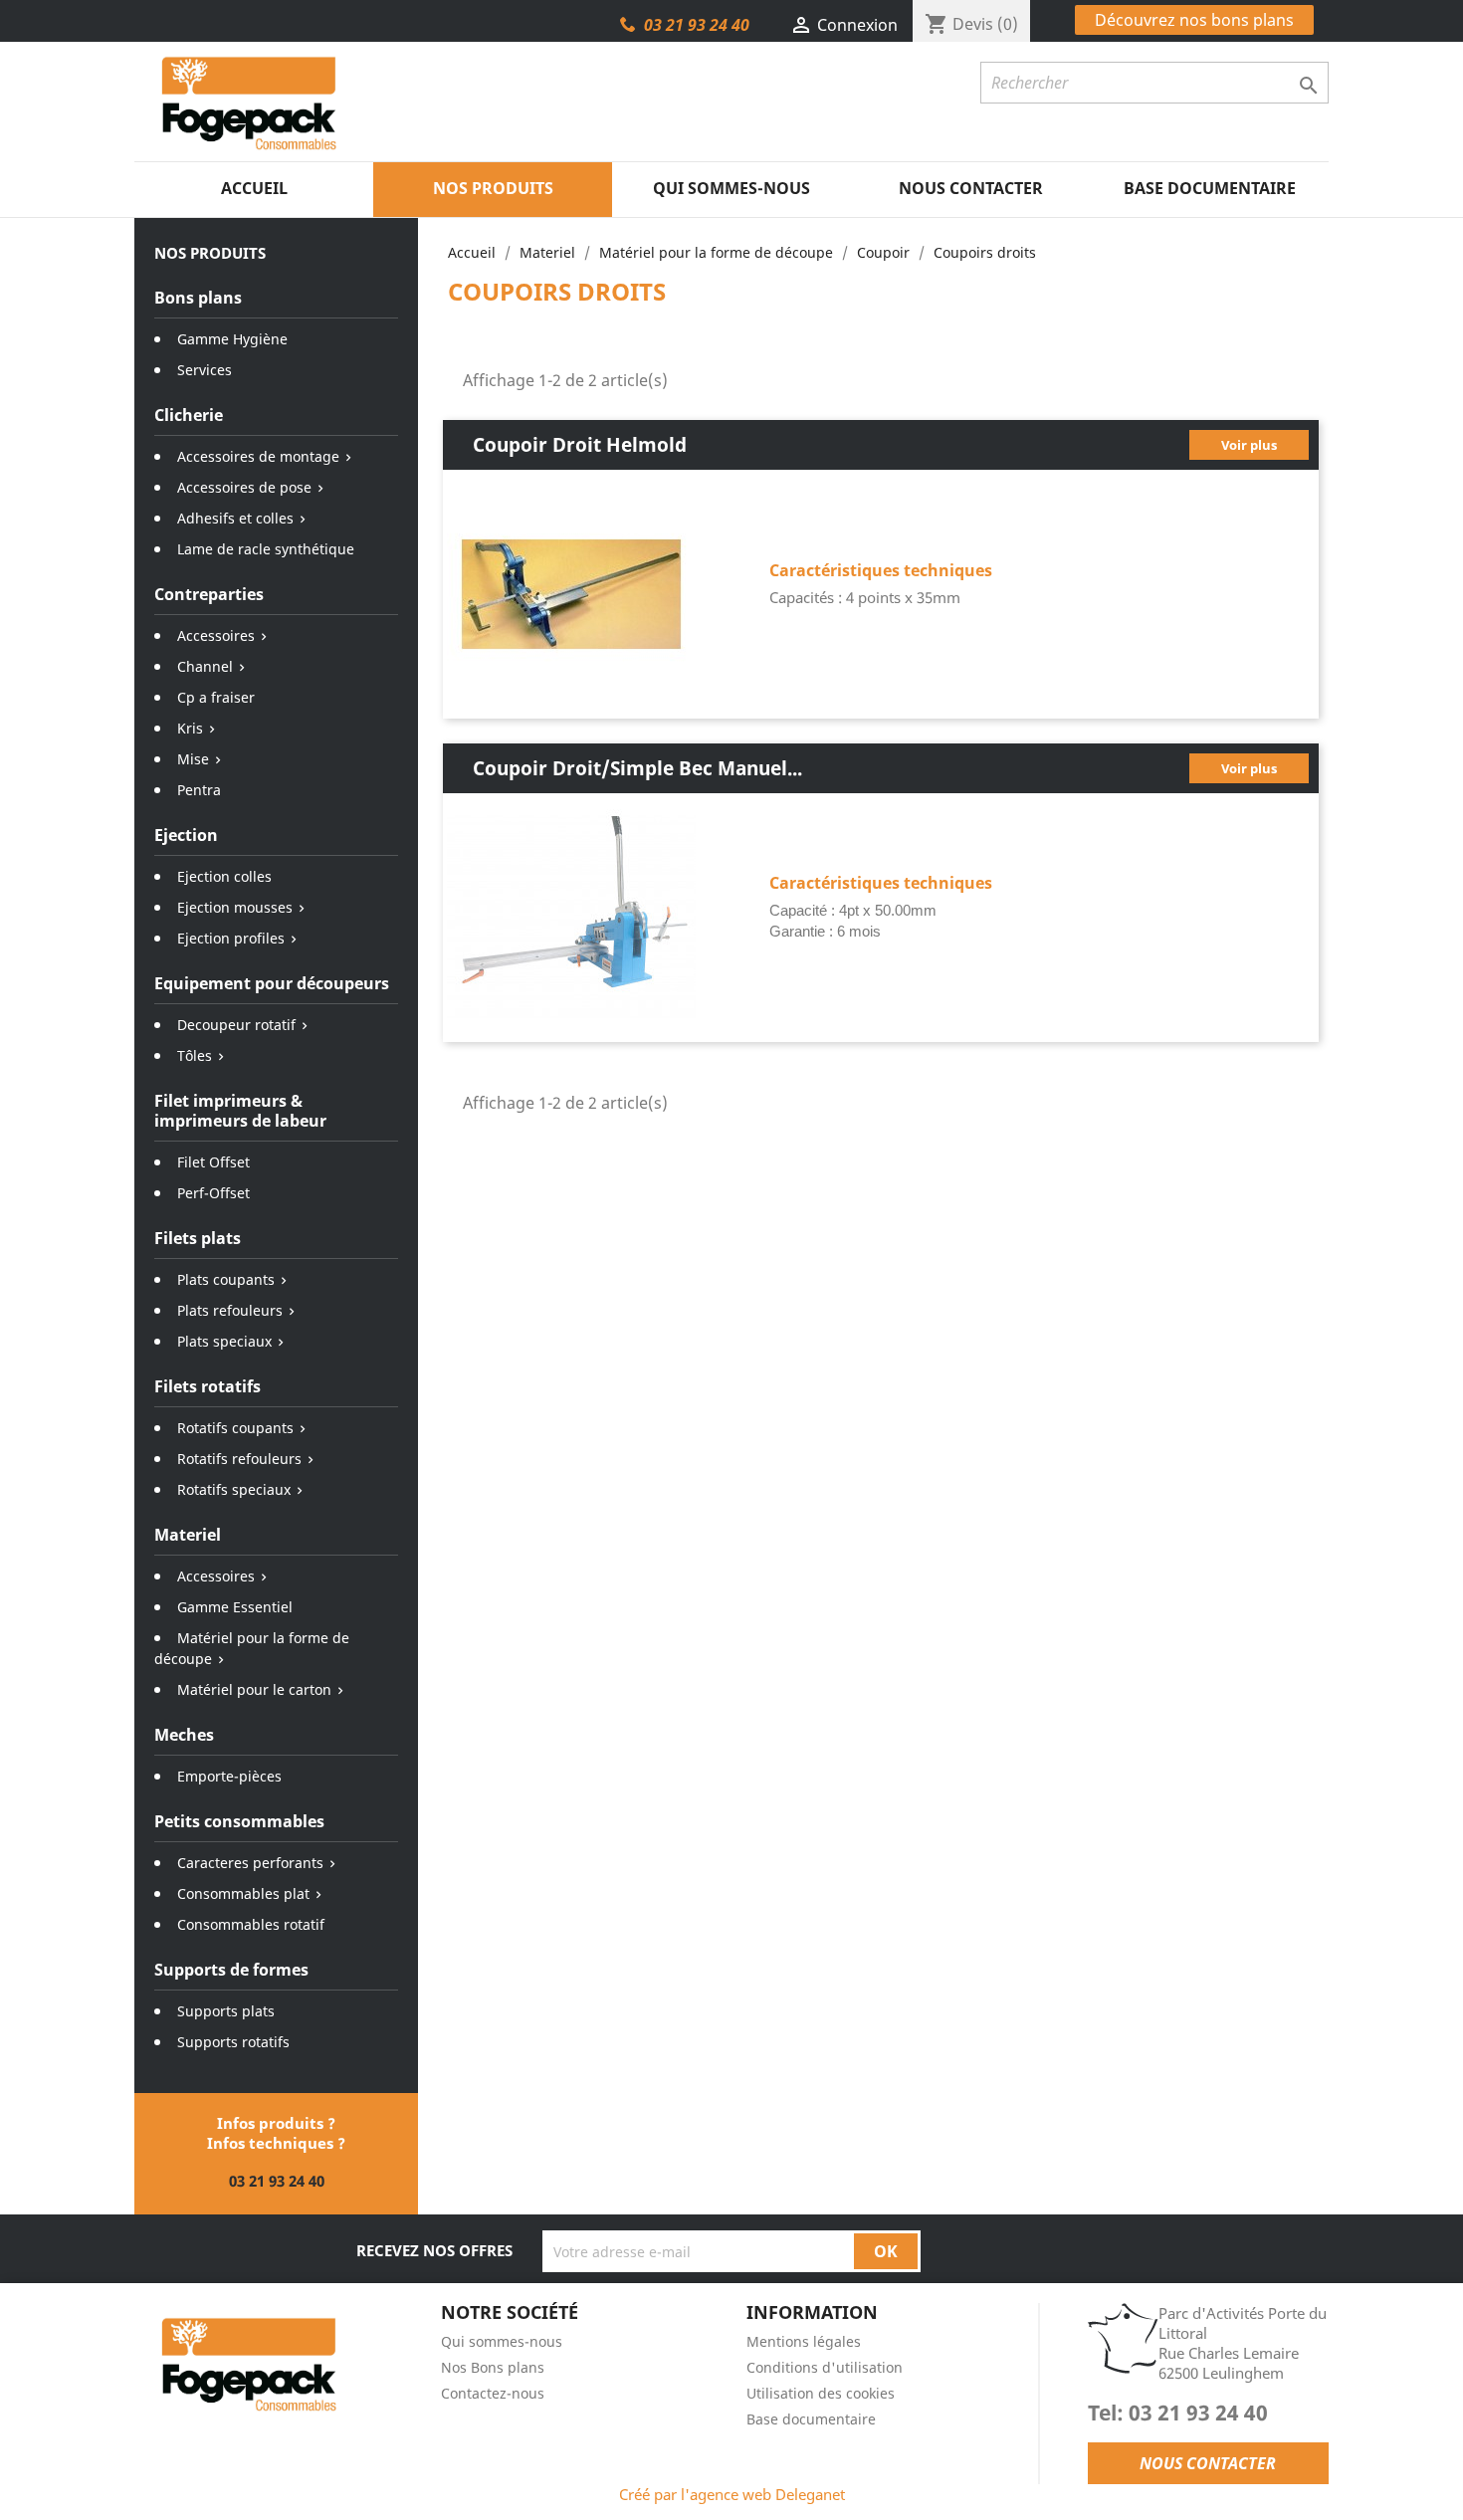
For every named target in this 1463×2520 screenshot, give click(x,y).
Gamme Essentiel (235, 1607)
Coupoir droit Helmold (580, 444)
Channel (205, 666)
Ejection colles (224, 876)
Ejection (186, 835)
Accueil (254, 188)
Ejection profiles (231, 938)
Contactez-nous (493, 2393)
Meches (184, 1735)
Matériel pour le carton (254, 1689)
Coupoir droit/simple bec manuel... (637, 768)
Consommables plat (243, 1893)
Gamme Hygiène (232, 339)
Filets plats (198, 1238)
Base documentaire (1210, 188)
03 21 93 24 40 (697, 25)
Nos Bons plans (493, 2367)
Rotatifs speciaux (234, 1489)
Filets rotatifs (208, 1386)
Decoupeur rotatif (236, 1025)
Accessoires (216, 635)
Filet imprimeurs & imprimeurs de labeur (240, 1111)
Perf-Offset (213, 1193)
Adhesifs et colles (235, 518)
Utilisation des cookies (821, 2393)
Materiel (188, 1535)
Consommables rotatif (251, 1924)
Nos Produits (493, 188)
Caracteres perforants (250, 1863)
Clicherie (189, 415)
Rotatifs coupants (235, 1428)
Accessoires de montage (258, 456)
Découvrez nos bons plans (1194, 20)
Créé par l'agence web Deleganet (732, 2494)
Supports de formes (231, 1970)
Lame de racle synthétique (266, 549)
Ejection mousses (235, 907)
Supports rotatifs (233, 2042)
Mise (193, 759)
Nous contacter (971, 188)
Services (205, 370)
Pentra (199, 790)
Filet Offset (213, 1162)
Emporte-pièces (229, 1776)
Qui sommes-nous (731, 188)
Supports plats (226, 2011)
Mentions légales (804, 2341)
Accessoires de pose (244, 487)
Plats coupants (226, 1279)
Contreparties (209, 594)
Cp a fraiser (216, 697)
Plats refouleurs (230, 1310)
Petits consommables (239, 1821)
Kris (190, 728)
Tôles (195, 1055)
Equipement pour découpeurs (272, 983)
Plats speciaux (224, 1341)
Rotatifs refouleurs (239, 1459)
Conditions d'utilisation (825, 2367)
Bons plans (198, 298)
